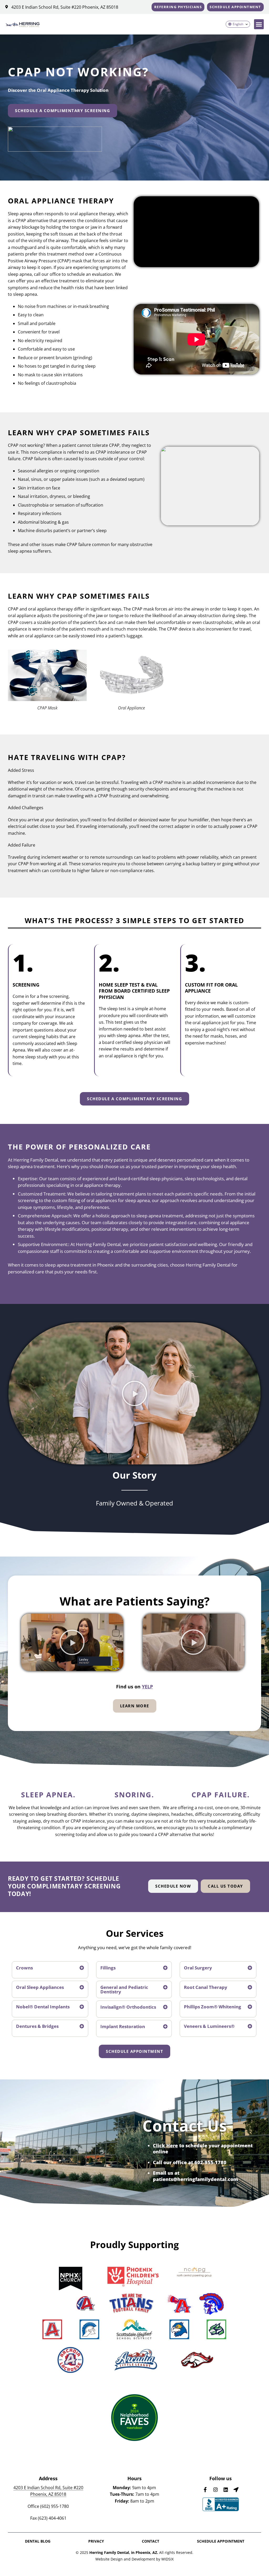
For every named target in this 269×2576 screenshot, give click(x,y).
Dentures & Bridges (37, 2026)
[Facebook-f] (205, 2490)
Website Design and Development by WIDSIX (134, 2559)
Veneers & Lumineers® (209, 2026)
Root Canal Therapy (206, 1987)
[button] (259, 24)
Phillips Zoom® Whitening (213, 2007)
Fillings (108, 1968)
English (238, 24)
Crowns (24, 1968)
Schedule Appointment (221, 2541)
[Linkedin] (226, 2490)
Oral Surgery (198, 1968)
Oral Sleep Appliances (40, 1987)
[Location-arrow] (236, 2490)
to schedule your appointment (203, 2145)
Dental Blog (38, 2541)
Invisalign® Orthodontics (128, 2007)
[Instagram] (216, 2490)
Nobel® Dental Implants (43, 2007)
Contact (151, 2541)
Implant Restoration (123, 2026)
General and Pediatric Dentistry (124, 1989)
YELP (147, 1687)
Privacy (96, 2541)
